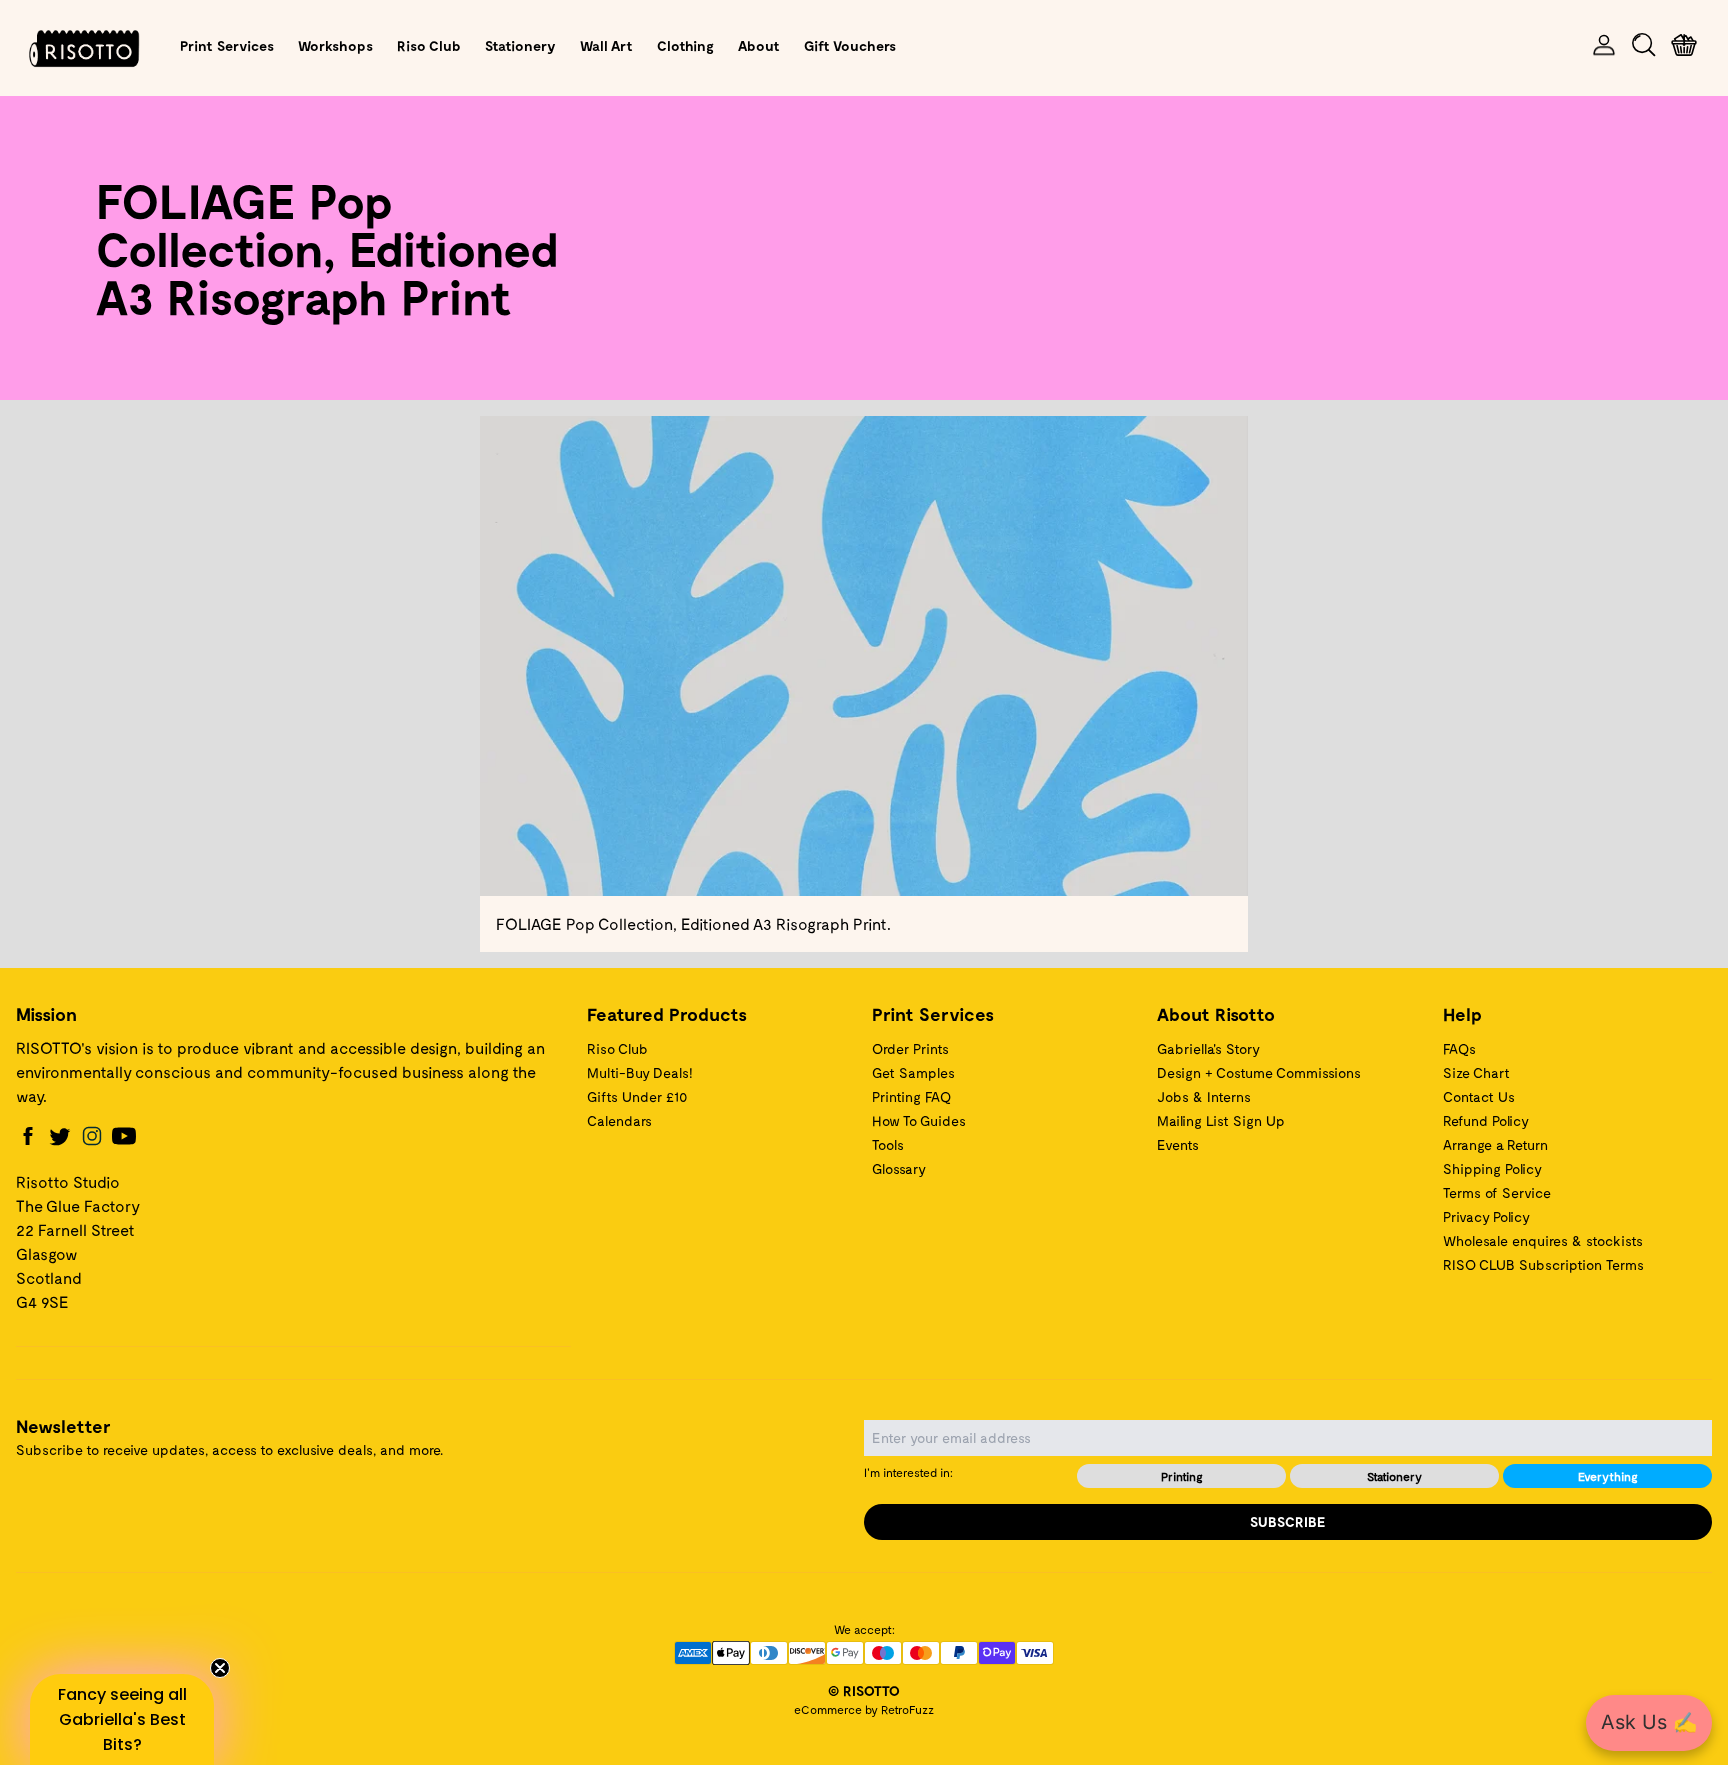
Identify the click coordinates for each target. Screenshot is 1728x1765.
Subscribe (1288, 1521)
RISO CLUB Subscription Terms (1543, 1264)
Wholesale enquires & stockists (1543, 1240)
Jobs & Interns (1204, 1096)
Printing (1182, 1476)
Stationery (520, 45)
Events (1178, 1144)
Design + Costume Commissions (1259, 1072)
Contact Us (1479, 1096)
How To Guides (919, 1120)
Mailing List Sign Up (1221, 1120)
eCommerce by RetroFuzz (864, 1709)
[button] (122, 1719)
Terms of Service (1497, 1192)
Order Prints (910, 1048)
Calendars (619, 1120)
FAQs (1459, 1048)
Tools (888, 1144)
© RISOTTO (864, 1690)
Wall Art (606, 45)
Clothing (685, 45)
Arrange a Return (1495, 1144)
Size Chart (1476, 1072)
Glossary (899, 1168)
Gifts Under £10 (637, 1096)
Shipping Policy (1492, 1168)
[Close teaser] (220, 1668)
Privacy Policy (1486, 1216)
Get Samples (913, 1072)
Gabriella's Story (1208, 1048)
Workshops (335, 45)
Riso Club (429, 45)
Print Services (227, 45)
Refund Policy (1486, 1120)
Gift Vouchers (850, 45)
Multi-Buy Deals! (640, 1072)
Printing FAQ (911, 1096)
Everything (1608, 1476)
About (759, 45)
